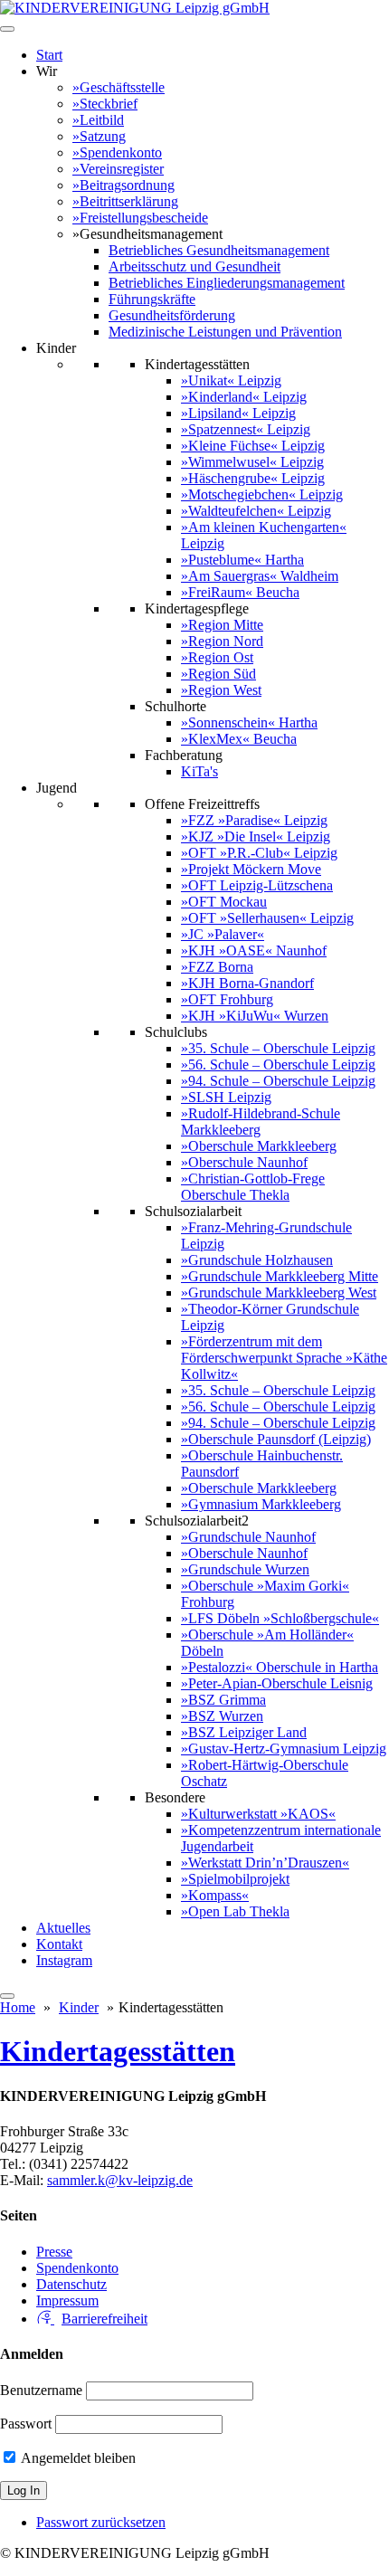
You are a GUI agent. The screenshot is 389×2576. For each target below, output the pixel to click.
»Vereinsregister (118, 169)
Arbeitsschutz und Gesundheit (194, 266)
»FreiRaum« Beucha (240, 592)
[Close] (7, 1996)
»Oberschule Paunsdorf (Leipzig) (276, 1439)
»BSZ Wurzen (222, 1716)
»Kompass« (215, 1895)
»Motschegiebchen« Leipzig (262, 494)
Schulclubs (176, 1032)
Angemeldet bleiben (77, 2458)
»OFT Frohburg (227, 999)
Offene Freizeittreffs (202, 804)
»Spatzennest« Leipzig (246, 429)
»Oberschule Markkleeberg (259, 1146)
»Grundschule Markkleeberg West (279, 1293)
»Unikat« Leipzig (231, 380)
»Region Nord (222, 641)
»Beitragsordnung (123, 185)
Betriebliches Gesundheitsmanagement (219, 250)
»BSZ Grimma (223, 1700)
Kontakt (59, 1944)
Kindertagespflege (197, 608)
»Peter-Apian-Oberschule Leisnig (277, 1683)
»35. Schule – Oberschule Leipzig (278, 1048)
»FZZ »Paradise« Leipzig (254, 820)
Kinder (79, 2007)
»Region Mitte (222, 625)
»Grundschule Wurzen (245, 1569)
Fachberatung (184, 755)
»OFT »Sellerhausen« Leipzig (267, 918)
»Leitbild (98, 120)
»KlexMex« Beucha (239, 739)
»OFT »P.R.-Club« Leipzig (259, 853)
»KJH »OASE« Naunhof (254, 951)
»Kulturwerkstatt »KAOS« (258, 1814)
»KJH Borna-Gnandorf (247, 983)
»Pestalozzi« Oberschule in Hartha (280, 1667)
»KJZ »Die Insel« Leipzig (256, 836)
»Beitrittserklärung (125, 201)
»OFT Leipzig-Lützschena (257, 885)
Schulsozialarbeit (193, 1211)
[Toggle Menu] (7, 29)
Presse (54, 2252)
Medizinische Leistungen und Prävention (225, 332)
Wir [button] (47, 71)
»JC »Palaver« (223, 934)
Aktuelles (63, 1928)
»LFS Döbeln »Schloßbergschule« (280, 1618)
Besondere (175, 1797)
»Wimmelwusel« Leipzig (252, 462)
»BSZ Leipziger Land (244, 1732)
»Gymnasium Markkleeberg (261, 1504)
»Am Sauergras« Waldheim (260, 576)
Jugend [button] (57, 788)
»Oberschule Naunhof (244, 1162)
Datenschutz (71, 2284)
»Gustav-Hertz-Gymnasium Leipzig (284, 1749)
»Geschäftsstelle (119, 87)
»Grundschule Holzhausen (257, 1260)
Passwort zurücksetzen (101, 2522)
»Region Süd (218, 674)
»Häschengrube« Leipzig (253, 478)
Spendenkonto (77, 2268)
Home (18, 2007)
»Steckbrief (105, 104)
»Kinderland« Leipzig (244, 397)
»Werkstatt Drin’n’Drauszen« (265, 1863)
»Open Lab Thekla (235, 1911)
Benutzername (41, 2390)
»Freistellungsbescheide (140, 218)
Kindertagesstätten (197, 364)
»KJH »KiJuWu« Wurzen (255, 1016)
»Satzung (99, 136)
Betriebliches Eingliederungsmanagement (227, 283)
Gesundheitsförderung (172, 315)
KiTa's (199, 771)
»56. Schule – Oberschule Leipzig (278, 1065)
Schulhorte (176, 706)
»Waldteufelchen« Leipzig (256, 511)
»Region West (221, 690)
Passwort (26, 2424)
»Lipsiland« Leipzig (238, 413)
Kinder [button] (56, 348)
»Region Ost (217, 657)
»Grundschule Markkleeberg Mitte (280, 1276)
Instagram (64, 1960)
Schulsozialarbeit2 (197, 1521)
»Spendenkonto (117, 152)
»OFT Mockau (224, 902)
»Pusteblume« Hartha (242, 560)
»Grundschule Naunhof (248, 1537)
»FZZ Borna (217, 967)
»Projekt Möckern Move (251, 869)
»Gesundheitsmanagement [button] (147, 234)
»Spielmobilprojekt (235, 1879)
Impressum (67, 2300)
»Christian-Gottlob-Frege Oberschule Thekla (253, 1187)
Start (49, 55)
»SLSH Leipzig (226, 1097)
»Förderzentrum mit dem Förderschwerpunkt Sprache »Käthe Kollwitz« (284, 1358)
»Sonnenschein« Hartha (249, 722)
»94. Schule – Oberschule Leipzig (278, 1081)
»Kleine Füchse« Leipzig (253, 446)
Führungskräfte (152, 299)
